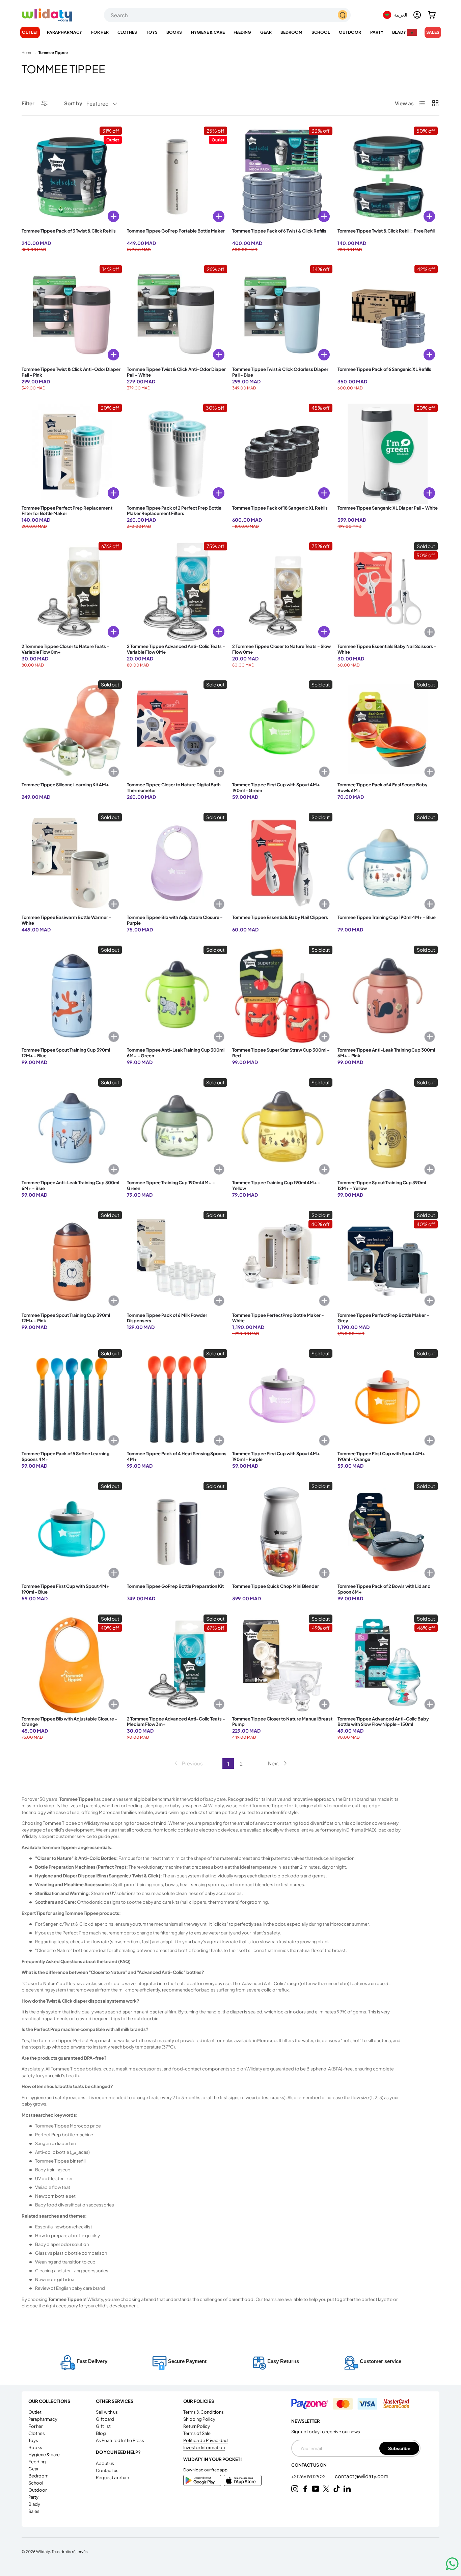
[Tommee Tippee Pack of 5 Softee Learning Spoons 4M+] (72, 1399)
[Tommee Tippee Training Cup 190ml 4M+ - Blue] (388, 863)
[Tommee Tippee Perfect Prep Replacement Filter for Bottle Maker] (72, 454)
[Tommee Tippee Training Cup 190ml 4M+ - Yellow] (282, 1128)
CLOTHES (127, 32)
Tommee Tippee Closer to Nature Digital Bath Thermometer (174, 788)
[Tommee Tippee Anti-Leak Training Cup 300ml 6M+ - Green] (177, 996)
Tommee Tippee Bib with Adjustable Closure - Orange (70, 1722)
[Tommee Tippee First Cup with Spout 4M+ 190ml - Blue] (72, 1532)
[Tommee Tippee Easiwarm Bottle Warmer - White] (72, 863)
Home (27, 52)
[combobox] (227, 15)
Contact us (107, 2470)
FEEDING (242, 32)
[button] (432, 15)
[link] (188, 1763)
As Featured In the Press (120, 2440)
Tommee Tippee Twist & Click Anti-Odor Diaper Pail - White (176, 372)
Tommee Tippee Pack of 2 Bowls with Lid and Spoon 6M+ (384, 1589)
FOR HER (100, 32)
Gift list (103, 2426)
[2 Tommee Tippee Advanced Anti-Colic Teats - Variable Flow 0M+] (177, 592)
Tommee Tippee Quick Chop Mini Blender (276, 1586)
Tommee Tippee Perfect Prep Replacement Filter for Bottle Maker (67, 511)
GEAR (266, 32)
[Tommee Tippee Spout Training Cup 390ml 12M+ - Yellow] (388, 1128)
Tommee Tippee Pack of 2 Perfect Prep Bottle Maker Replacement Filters (174, 511)
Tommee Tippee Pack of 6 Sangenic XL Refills (384, 369)
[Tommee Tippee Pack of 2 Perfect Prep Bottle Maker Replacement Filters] (177, 454)
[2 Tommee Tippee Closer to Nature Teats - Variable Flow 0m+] (72, 592)
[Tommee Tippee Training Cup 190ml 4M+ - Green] (177, 1128)
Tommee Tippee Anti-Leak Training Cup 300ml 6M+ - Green (176, 1053)
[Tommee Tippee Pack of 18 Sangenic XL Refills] (282, 454)
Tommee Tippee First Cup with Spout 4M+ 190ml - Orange (381, 1456)
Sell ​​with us (107, 2412)
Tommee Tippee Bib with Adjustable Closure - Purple (175, 920)
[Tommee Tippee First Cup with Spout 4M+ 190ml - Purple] (282, 1399)
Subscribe (399, 2448)
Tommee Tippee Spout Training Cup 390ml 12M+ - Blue (66, 1053)
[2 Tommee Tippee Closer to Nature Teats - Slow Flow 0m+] (282, 592)
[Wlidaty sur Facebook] (305, 2489)
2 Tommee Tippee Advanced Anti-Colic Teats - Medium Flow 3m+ (176, 1722)
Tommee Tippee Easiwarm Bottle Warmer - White (66, 920)
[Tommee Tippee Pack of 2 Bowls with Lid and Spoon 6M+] (388, 1532)
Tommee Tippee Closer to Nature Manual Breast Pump (282, 1722)
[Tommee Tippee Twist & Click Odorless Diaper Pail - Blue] (282, 315)
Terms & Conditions (204, 2412)
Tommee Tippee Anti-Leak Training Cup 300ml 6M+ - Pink (386, 1053)
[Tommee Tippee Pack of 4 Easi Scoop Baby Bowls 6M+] (388, 730)
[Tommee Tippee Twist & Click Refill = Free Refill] (388, 177)
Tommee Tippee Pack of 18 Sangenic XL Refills (280, 508)
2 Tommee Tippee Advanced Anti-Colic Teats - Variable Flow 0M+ (176, 649)
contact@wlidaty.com (362, 2476)
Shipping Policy (199, 2419)
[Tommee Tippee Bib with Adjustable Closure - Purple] (177, 863)
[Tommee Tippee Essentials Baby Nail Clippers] (282, 863)
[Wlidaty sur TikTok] (337, 2489)
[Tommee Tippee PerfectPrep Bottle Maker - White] (282, 1261)
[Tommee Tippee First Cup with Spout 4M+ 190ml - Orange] (388, 1399)
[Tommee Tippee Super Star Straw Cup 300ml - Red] (282, 996)
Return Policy (197, 2426)
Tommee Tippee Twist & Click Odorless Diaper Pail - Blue (280, 372)
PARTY (377, 32)
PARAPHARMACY (64, 32)
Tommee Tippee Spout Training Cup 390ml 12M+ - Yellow (382, 1185)
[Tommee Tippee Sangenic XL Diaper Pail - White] (388, 454)
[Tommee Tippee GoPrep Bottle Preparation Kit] (177, 1532)
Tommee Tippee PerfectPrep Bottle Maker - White (278, 1318)
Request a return (112, 2477)
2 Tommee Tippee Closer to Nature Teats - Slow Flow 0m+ (281, 649)
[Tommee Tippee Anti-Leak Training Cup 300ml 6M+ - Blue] (72, 1128)
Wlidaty (43, 2551)
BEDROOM (291, 32)
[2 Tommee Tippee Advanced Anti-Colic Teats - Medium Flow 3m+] (177, 1665)
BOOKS (174, 32)
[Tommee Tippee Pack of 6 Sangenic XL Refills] (388, 315)
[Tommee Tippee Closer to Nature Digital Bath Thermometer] (177, 730)
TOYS (152, 32)
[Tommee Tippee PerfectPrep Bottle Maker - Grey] (388, 1261)
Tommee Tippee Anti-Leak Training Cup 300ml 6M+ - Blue (70, 1185)
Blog (101, 2433)
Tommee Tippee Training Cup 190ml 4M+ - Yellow (276, 1185)
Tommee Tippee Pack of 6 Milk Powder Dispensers (167, 1318)
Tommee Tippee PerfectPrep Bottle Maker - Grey (383, 1318)
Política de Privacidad (206, 2440)
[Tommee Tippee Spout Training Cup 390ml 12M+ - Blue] (72, 996)
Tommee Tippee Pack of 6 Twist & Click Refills (279, 231)
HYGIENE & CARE (208, 32)
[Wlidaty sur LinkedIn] (347, 2489)
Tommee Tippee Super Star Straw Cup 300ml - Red (281, 1053)
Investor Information (204, 2447)
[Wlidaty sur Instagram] (295, 2489)
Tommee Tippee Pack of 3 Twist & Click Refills (69, 231)
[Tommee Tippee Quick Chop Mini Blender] (282, 1532)
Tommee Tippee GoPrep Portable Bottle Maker (176, 231)
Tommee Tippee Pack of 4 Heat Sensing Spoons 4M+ (177, 1456)
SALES (433, 32)
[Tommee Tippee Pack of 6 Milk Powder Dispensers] (177, 1261)
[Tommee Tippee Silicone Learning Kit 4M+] (72, 730)
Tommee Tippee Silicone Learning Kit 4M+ (65, 785)
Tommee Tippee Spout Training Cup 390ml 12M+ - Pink (66, 1318)
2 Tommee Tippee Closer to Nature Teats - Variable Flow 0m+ (65, 649)
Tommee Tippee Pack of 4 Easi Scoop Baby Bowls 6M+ (383, 788)
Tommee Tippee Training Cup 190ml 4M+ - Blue (387, 917)
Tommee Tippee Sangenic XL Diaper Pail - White (388, 508)
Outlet (30, 32)
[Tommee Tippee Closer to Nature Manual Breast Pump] (282, 1665)
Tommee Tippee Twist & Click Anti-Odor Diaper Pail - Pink (71, 372)
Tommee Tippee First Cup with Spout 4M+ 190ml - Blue (65, 1589)
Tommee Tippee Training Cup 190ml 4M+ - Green (171, 1185)
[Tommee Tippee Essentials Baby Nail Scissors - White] (388, 592)
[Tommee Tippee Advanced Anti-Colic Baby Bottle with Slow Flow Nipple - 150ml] (388, 1665)
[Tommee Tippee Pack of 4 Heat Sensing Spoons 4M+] (177, 1399)
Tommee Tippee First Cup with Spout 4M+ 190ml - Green (276, 788)
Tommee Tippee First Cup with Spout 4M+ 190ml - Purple (276, 1456)
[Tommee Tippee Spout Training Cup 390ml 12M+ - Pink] (72, 1261)
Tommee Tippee (53, 52)
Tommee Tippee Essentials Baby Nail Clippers (280, 917)
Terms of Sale (197, 2433)
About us (105, 2463)
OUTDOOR (350, 32)
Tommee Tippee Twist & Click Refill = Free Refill (386, 231)
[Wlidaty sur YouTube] (316, 2489)
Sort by (73, 103)
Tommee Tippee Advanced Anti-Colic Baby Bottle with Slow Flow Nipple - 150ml (383, 1722)
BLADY (399, 32)
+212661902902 (309, 2476)
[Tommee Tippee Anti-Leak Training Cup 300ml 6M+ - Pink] (388, 996)
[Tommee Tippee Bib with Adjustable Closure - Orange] (72, 1665)
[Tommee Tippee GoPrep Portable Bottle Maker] (177, 177)
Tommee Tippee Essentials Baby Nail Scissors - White (387, 649)
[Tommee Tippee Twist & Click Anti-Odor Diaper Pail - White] (177, 315)
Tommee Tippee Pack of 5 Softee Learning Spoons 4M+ (65, 1456)
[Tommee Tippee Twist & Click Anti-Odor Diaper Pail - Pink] (72, 315)
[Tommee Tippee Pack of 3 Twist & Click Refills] (72, 177)
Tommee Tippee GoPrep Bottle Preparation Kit (175, 1586)
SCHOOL (321, 32)
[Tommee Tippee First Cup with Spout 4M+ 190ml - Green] (282, 730)
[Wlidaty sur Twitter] (326, 2489)
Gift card (105, 2419)
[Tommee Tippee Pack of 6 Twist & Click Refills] (282, 177)
